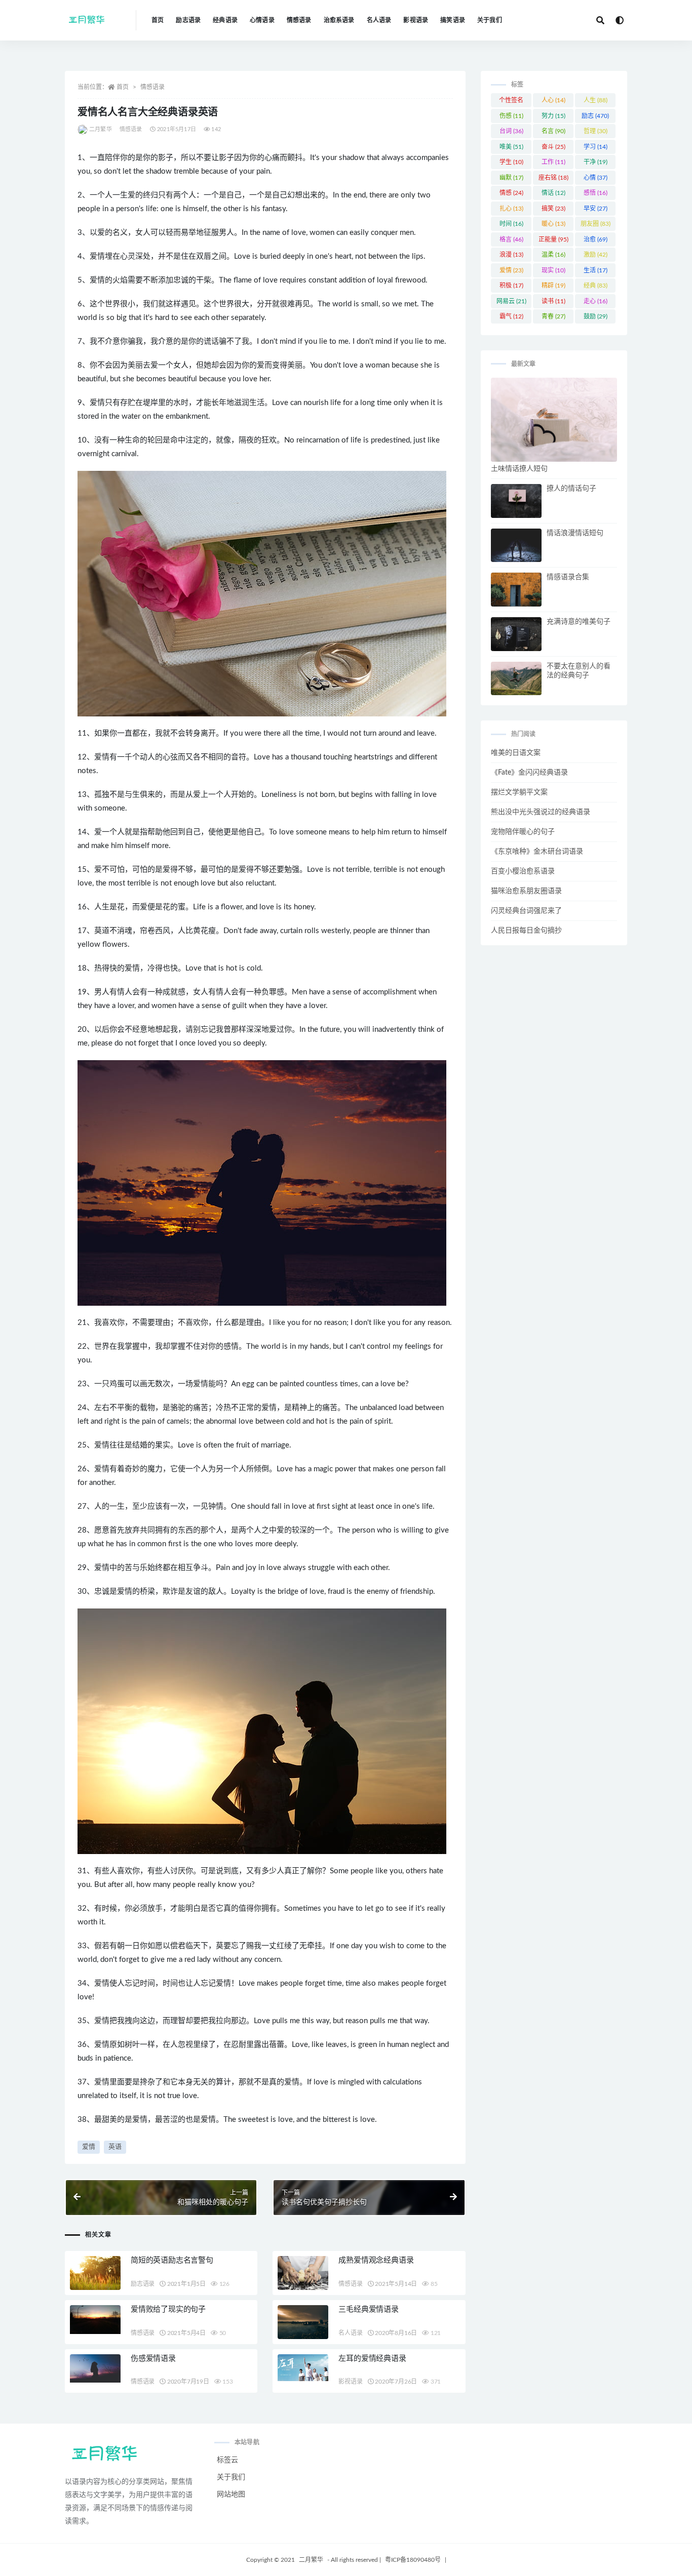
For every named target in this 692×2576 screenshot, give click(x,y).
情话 (553, 193)
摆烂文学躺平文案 (519, 792)
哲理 (595, 131)
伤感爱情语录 (153, 2359)
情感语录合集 (568, 577)
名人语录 (379, 20)
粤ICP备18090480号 (413, 2560)
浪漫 (511, 255)
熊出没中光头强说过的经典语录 (541, 812)
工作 (553, 162)
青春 (553, 316)
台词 (511, 131)
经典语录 (225, 20)
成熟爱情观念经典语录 (376, 2260)
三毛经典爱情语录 (368, 2309)
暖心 (553, 224)
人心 (553, 100)
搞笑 (553, 209)
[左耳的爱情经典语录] (303, 2368)
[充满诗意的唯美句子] (516, 634)
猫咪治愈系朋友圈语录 (526, 891)
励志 (595, 116)
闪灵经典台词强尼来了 (526, 911)
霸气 (511, 316)
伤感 (511, 116)
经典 (595, 286)
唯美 (511, 147)
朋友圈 (595, 224)
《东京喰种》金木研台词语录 (537, 852)
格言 (511, 239)
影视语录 (416, 20)
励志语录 (188, 20)
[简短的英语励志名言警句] (95, 2273)
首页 (158, 20)
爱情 (89, 2147)
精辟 (553, 286)
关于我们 (490, 20)
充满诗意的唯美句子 (579, 622)
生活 (595, 270)
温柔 (553, 255)
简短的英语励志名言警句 (172, 2260)
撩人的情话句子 (571, 489)
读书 (553, 301)
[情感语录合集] (516, 590)
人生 (595, 100)
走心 (595, 301)
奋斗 (553, 147)
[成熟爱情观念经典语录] (303, 2273)
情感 (511, 193)
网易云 (511, 301)
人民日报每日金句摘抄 (526, 931)
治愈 (595, 239)
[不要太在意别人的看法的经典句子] (516, 679)
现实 (553, 270)
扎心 (511, 209)
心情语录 (262, 20)
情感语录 (299, 20)
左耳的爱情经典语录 (372, 2359)
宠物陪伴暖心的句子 (523, 832)
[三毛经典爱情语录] (303, 2322)
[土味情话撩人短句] (554, 420)
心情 (595, 178)
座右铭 (553, 178)
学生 (511, 162)
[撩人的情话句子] (516, 501)
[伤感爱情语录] (95, 2368)
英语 (115, 2147)
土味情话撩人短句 (519, 469)
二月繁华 (101, 129)
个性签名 (511, 102)
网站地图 (231, 2494)
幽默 (511, 178)
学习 (595, 147)
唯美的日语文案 (516, 753)
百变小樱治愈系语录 (523, 871)
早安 (595, 209)
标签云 (227, 2460)
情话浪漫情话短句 (575, 533)
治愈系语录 (339, 20)
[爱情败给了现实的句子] (95, 2320)
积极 (511, 286)
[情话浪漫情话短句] (516, 546)
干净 (595, 162)
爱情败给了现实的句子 (168, 2309)
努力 (553, 116)
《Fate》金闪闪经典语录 (529, 773)
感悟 (595, 193)
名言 (553, 131)
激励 (595, 255)
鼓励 (595, 316)
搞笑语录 (453, 20)
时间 (511, 224)
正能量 (553, 239)
